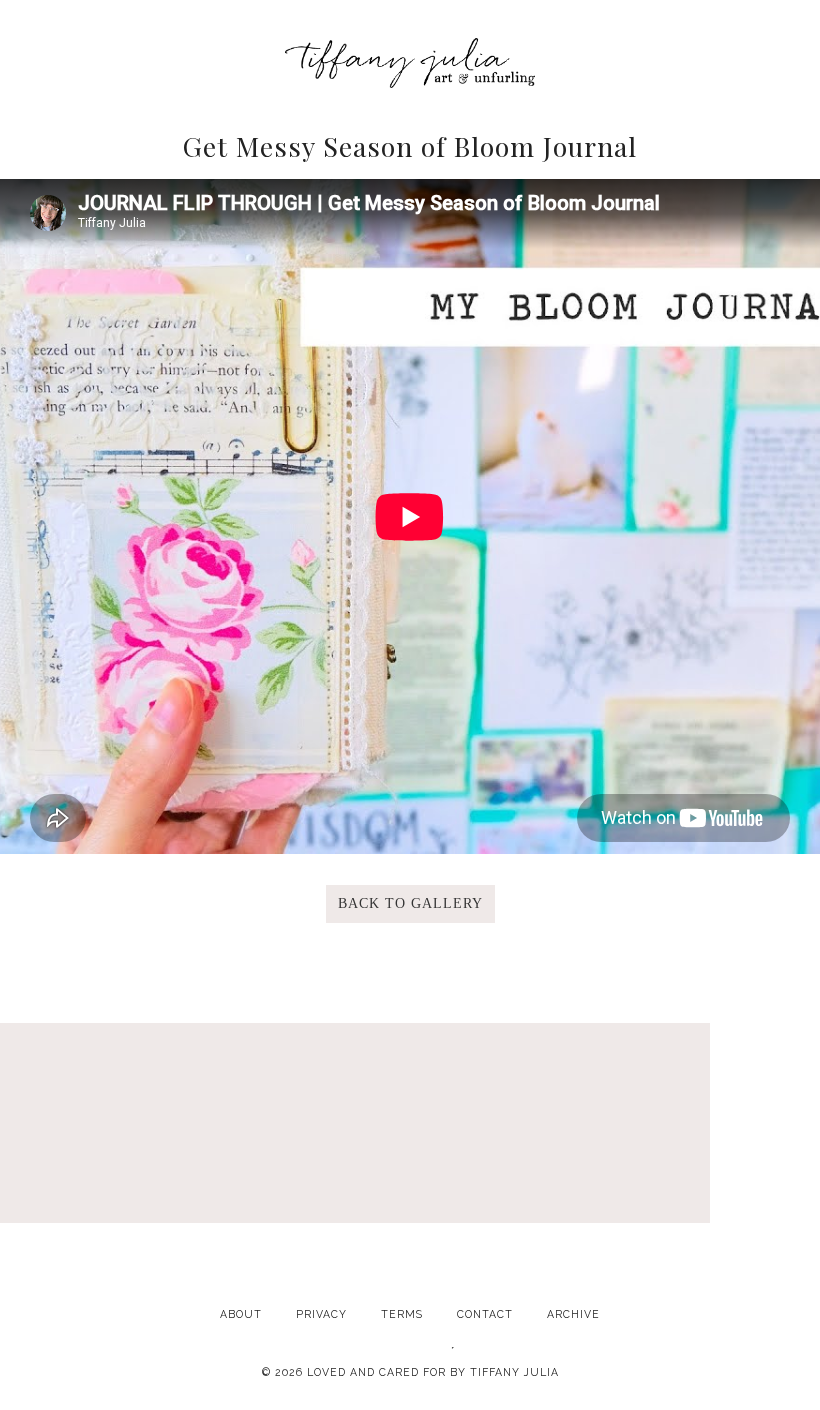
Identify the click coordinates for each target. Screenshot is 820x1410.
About (241, 1314)
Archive (573, 1314)
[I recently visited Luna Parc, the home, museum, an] (244, 1163)
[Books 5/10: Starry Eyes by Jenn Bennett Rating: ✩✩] (742, 1163)
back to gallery (410, 903)
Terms (402, 1314)
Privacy (321, 1314)
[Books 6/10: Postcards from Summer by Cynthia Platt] (78, 1163)
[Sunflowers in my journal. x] (410, 1163)
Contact (485, 1314)
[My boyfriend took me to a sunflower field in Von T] (576, 1163)
